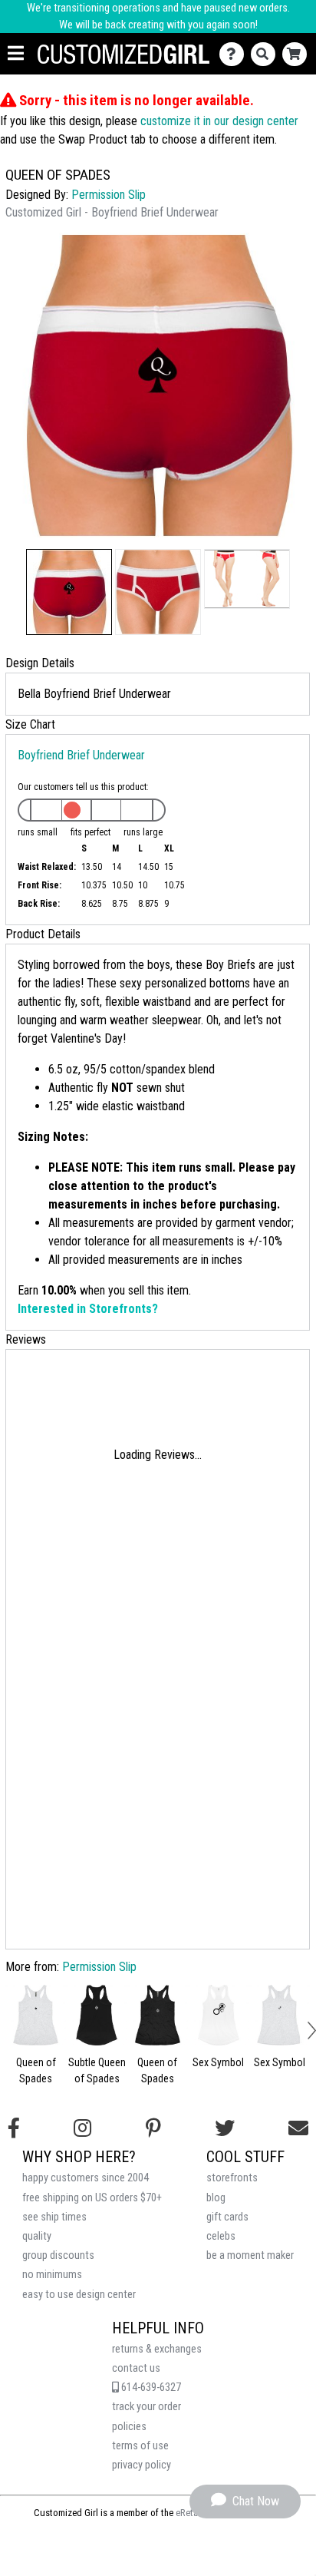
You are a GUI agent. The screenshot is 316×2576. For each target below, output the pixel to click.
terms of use (140, 2446)
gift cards (227, 2217)
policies (129, 2427)
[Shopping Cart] (298, 54)
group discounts (58, 2255)
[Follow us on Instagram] (82, 2128)
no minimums (52, 2275)
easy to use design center (79, 2295)
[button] (69, 592)
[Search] (267, 54)
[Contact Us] (235, 54)
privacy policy (142, 2465)
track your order (146, 2407)
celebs (221, 2236)
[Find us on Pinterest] (153, 2128)
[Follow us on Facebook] (14, 2128)
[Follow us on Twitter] (225, 2128)
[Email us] (298, 2128)
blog (216, 2198)
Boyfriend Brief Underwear (81, 755)
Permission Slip (109, 195)
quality (37, 2236)
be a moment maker (250, 2255)
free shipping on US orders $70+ (92, 2198)
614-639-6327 (150, 2388)
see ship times (54, 2217)
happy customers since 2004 (86, 2178)
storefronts (232, 2178)
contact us (136, 2368)
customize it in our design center (219, 121)
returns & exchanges (157, 2349)
